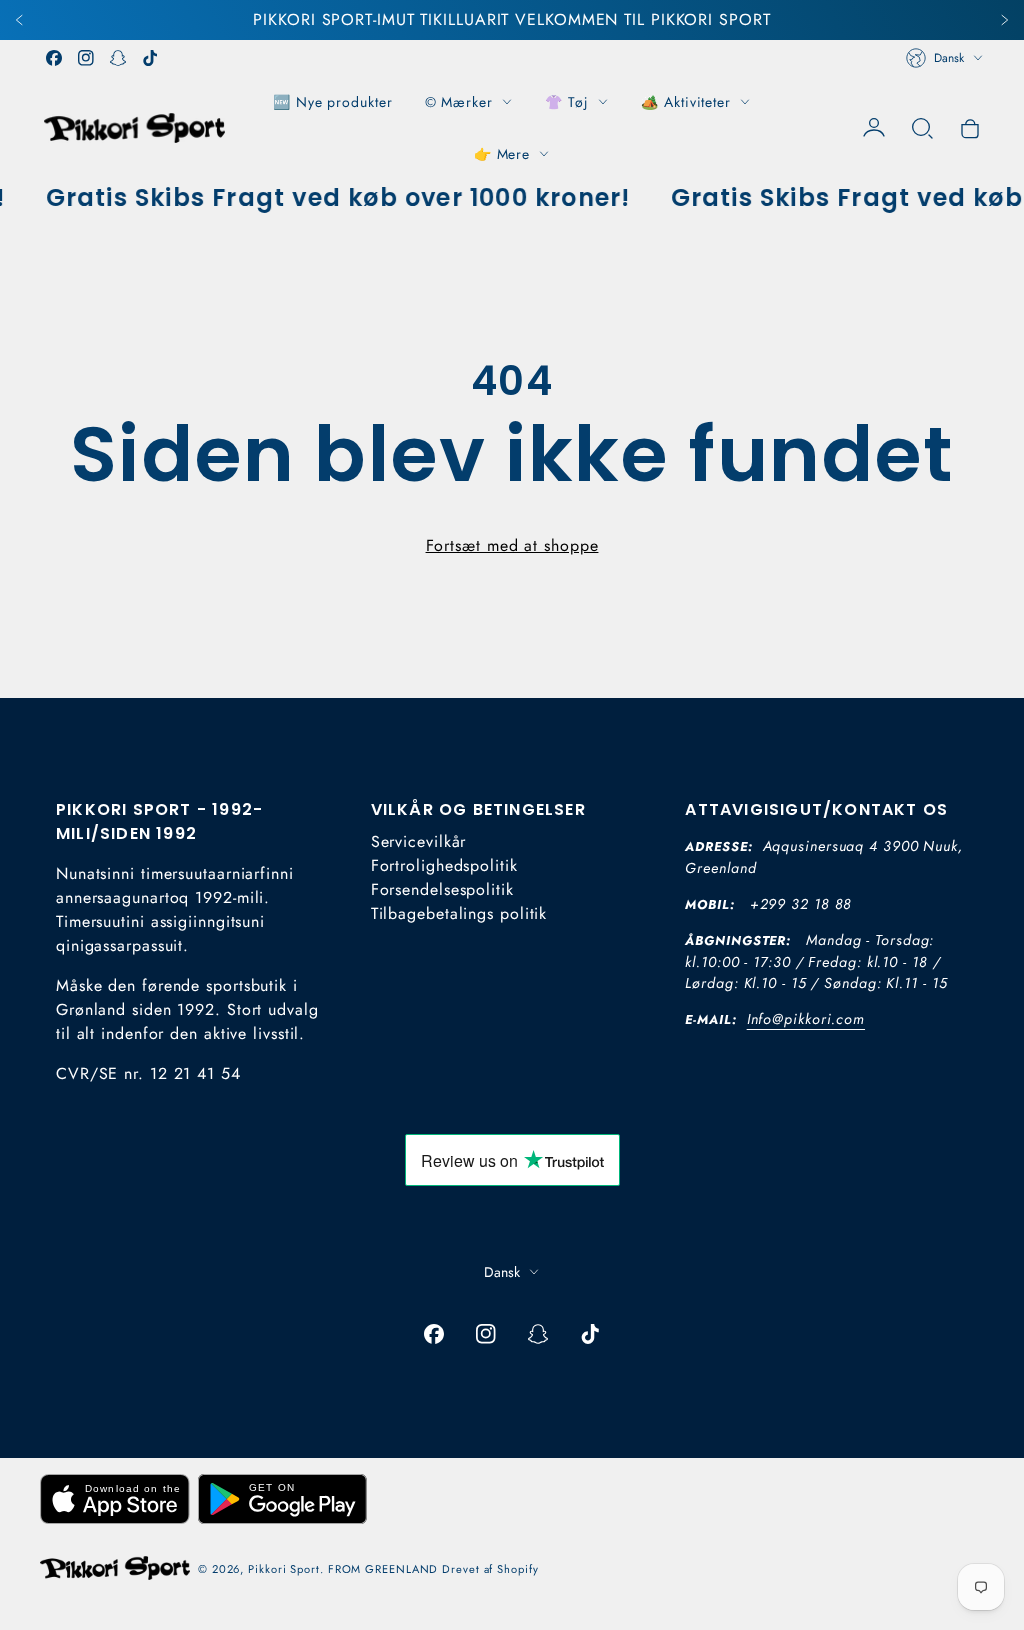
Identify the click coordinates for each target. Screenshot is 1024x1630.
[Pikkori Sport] (134, 127)
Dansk (949, 58)
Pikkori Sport (284, 1569)
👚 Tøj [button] (567, 102)
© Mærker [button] (459, 102)
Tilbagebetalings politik (459, 913)
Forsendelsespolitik (442, 889)
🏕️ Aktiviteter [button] (686, 102)
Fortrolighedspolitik (444, 865)
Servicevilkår (419, 841)
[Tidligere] (20, 20)
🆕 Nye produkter (333, 102)
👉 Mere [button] (502, 154)
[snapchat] (118, 58)
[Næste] (1004, 20)
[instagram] (86, 58)
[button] (922, 128)
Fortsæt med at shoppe (512, 545)
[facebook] (54, 58)
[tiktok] (150, 58)
